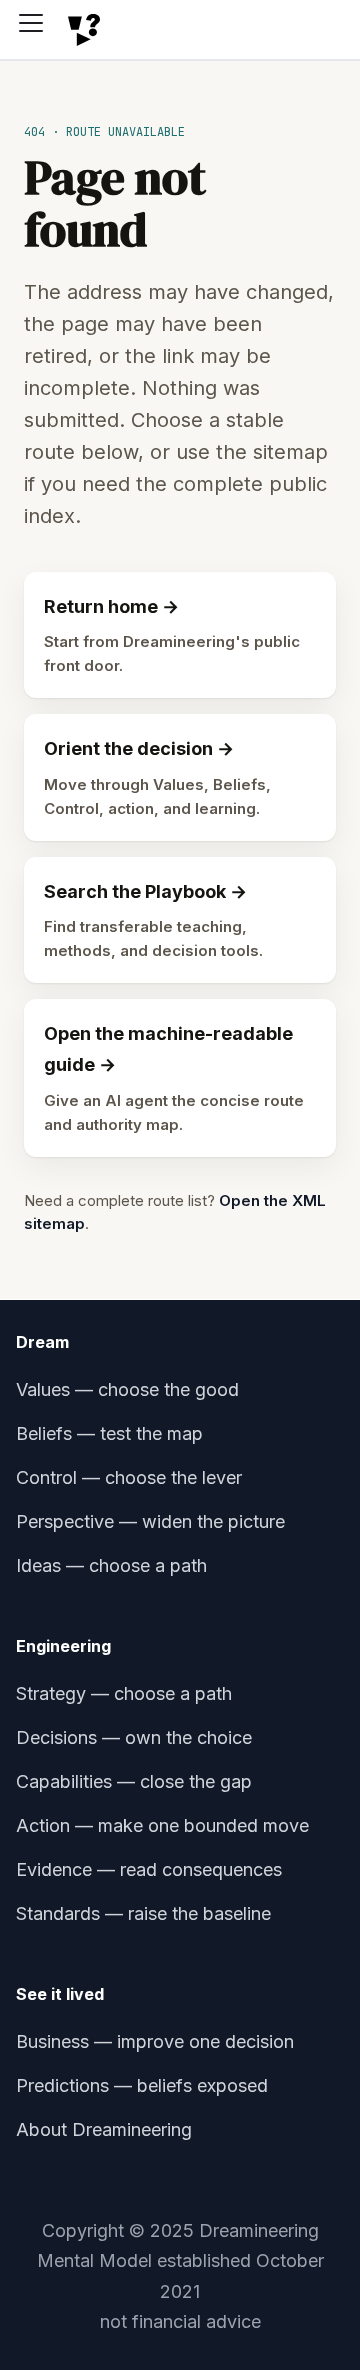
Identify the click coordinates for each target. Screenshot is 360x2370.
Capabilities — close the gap (134, 1781)
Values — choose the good (127, 1389)
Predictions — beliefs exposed (142, 2085)
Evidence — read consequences (149, 1869)
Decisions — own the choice (134, 1737)
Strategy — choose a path (124, 1693)
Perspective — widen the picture (150, 1521)
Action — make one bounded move (162, 1825)
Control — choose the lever (129, 1477)
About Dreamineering (104, 2129)
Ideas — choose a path (111, 1565)
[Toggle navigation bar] (38, 30)
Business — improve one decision (155, 2041)
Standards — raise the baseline (143, 1913)
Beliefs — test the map (109, 1433)
